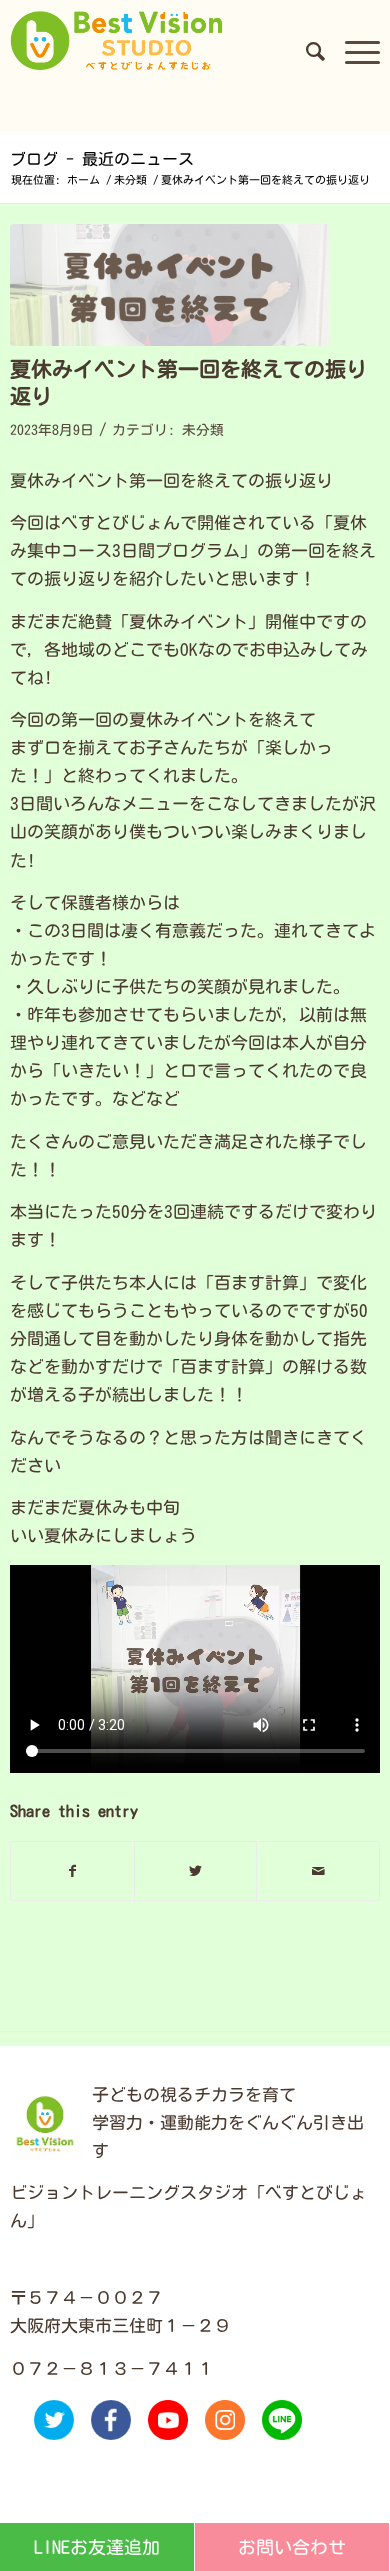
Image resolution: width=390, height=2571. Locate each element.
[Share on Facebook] (72, 1871)
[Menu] (352, 51)
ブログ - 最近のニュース (102, 159)
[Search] (305, 51)
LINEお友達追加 (97, 2547)
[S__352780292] (170, 285)
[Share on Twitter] (196, 1871)
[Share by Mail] (318, 1871)
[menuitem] (305, 51)
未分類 (203, 430)
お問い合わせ (292, 2547)
